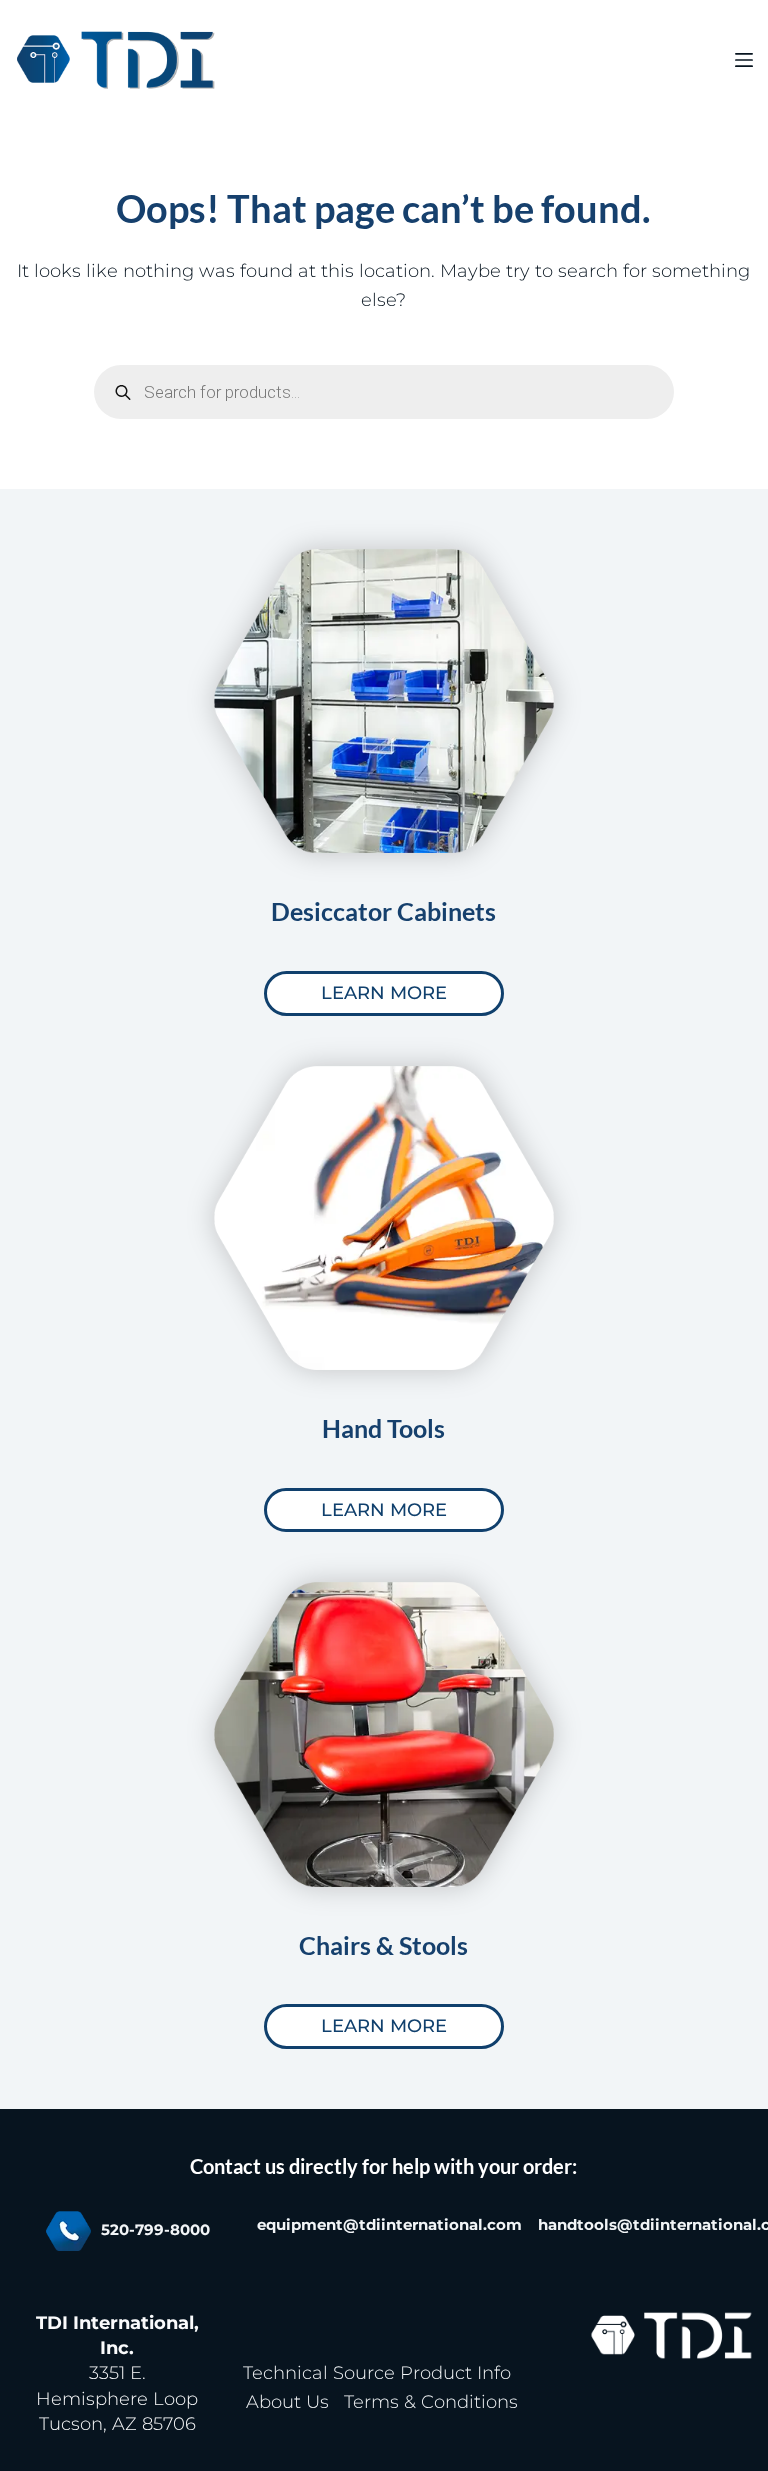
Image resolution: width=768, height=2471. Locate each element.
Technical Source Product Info (377, 2373)
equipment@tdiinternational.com (389, 2225)
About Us (287, 2402)
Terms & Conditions (431, 2402)
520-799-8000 (155, 2230)
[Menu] (744, 60)
